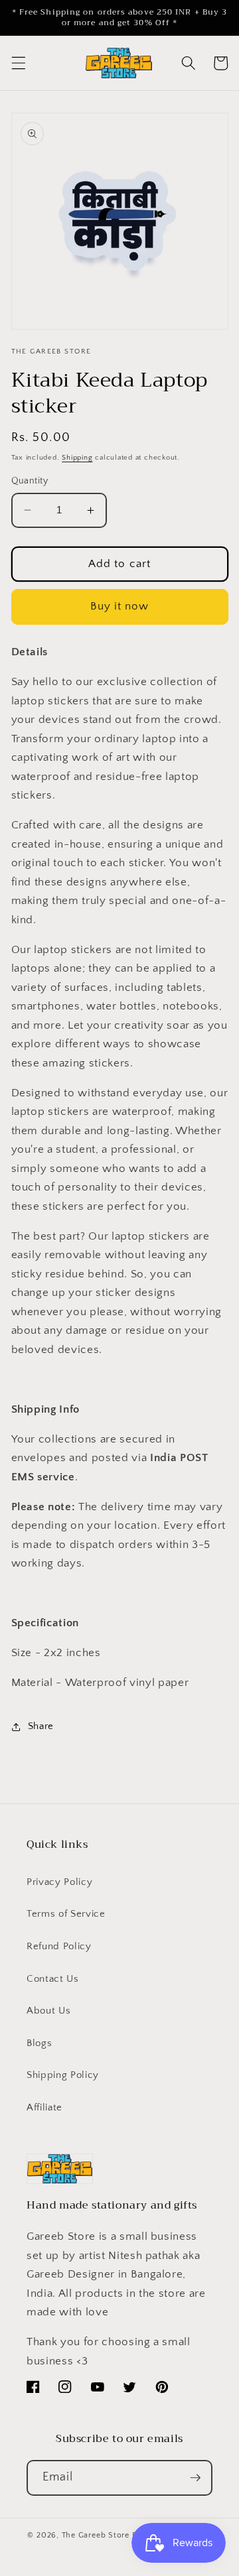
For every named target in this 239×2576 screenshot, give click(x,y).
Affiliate (44, 2107)
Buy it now (120, 606)
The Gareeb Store (96, 2535)
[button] (18, 63)
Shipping (77, 458)
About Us (48, 2011)
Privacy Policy (59, 1882)
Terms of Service (66, 1914)
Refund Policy (59, 1946)
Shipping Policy (63, 2075)
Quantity (30, 481)
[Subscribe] (195, 2478)
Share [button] (41, 1726)
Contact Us (53, 1979)
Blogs (39, 2043)
